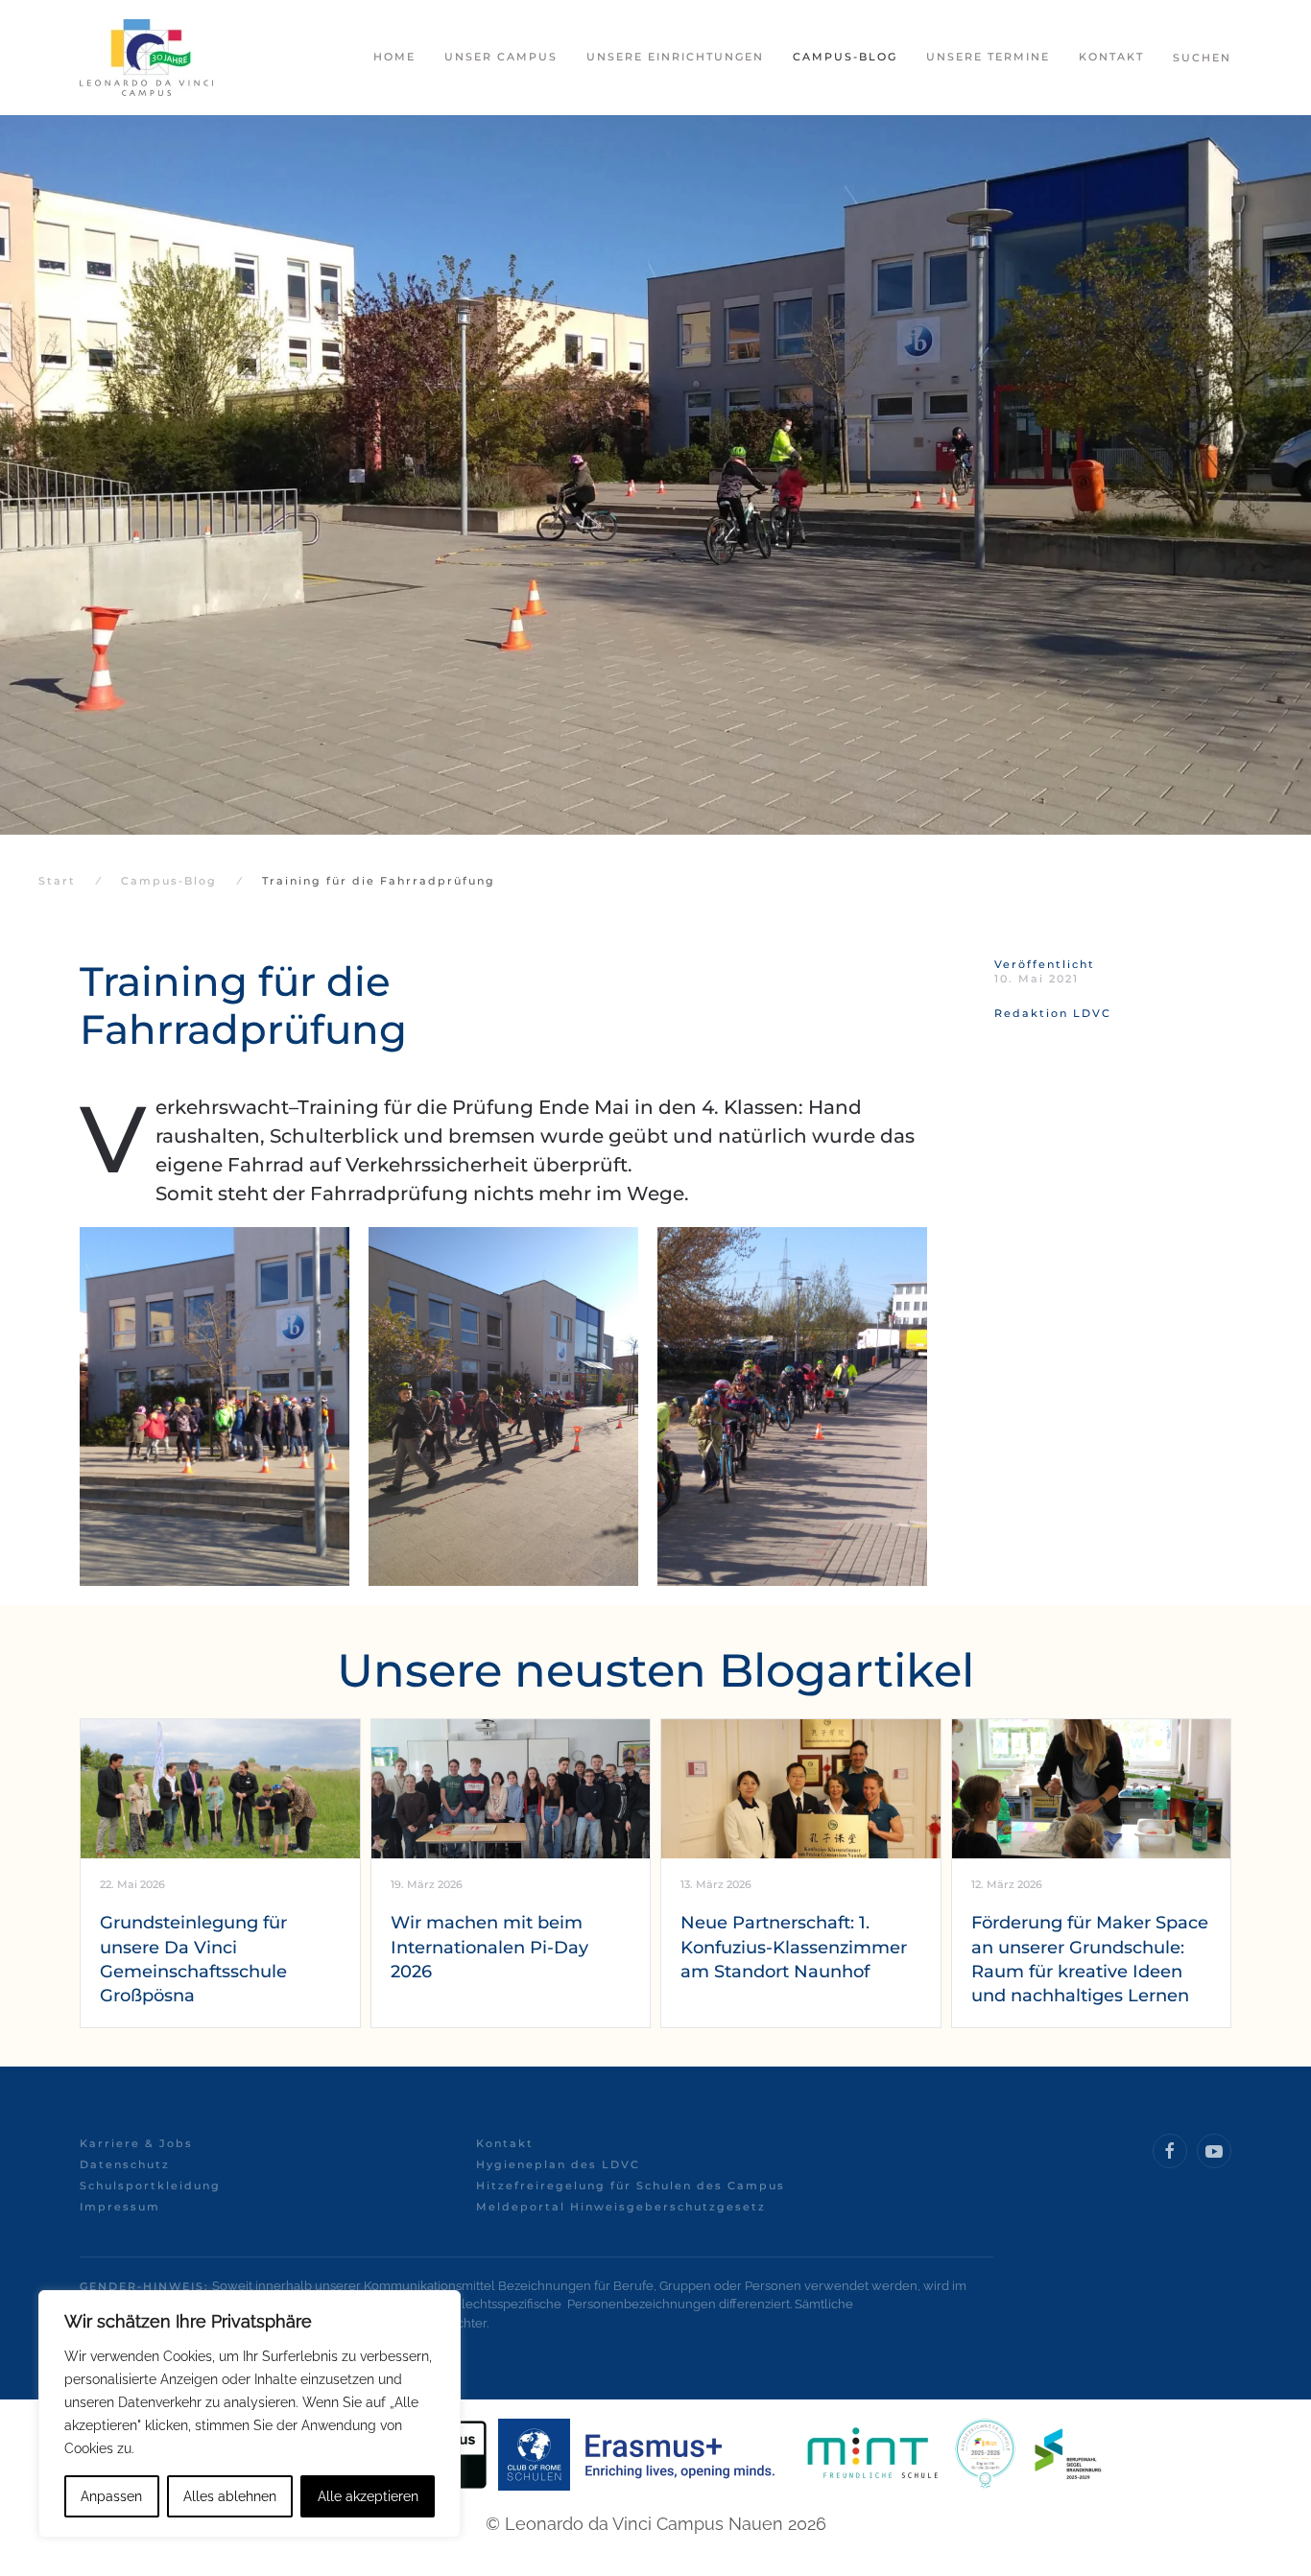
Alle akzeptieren (368, 2496)
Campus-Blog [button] (845, 57)
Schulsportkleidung (150, 2186)
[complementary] (250, 2414)
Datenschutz (125, 2164)
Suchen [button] (1202, 58)
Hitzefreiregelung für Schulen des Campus (631, 2186)
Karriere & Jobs (136, 2143)
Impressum (120, 2207)
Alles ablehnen (230, 2496)
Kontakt (505, 2143)
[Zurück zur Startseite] (146, 58)
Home (394, 57)
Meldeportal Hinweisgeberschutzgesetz (621, 2207)
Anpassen (111, 2496)
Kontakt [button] (1111, 57)
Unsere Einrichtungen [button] (675, 57)
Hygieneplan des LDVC (558, 2164)
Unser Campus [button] (501, 57)
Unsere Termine (988, 57)
